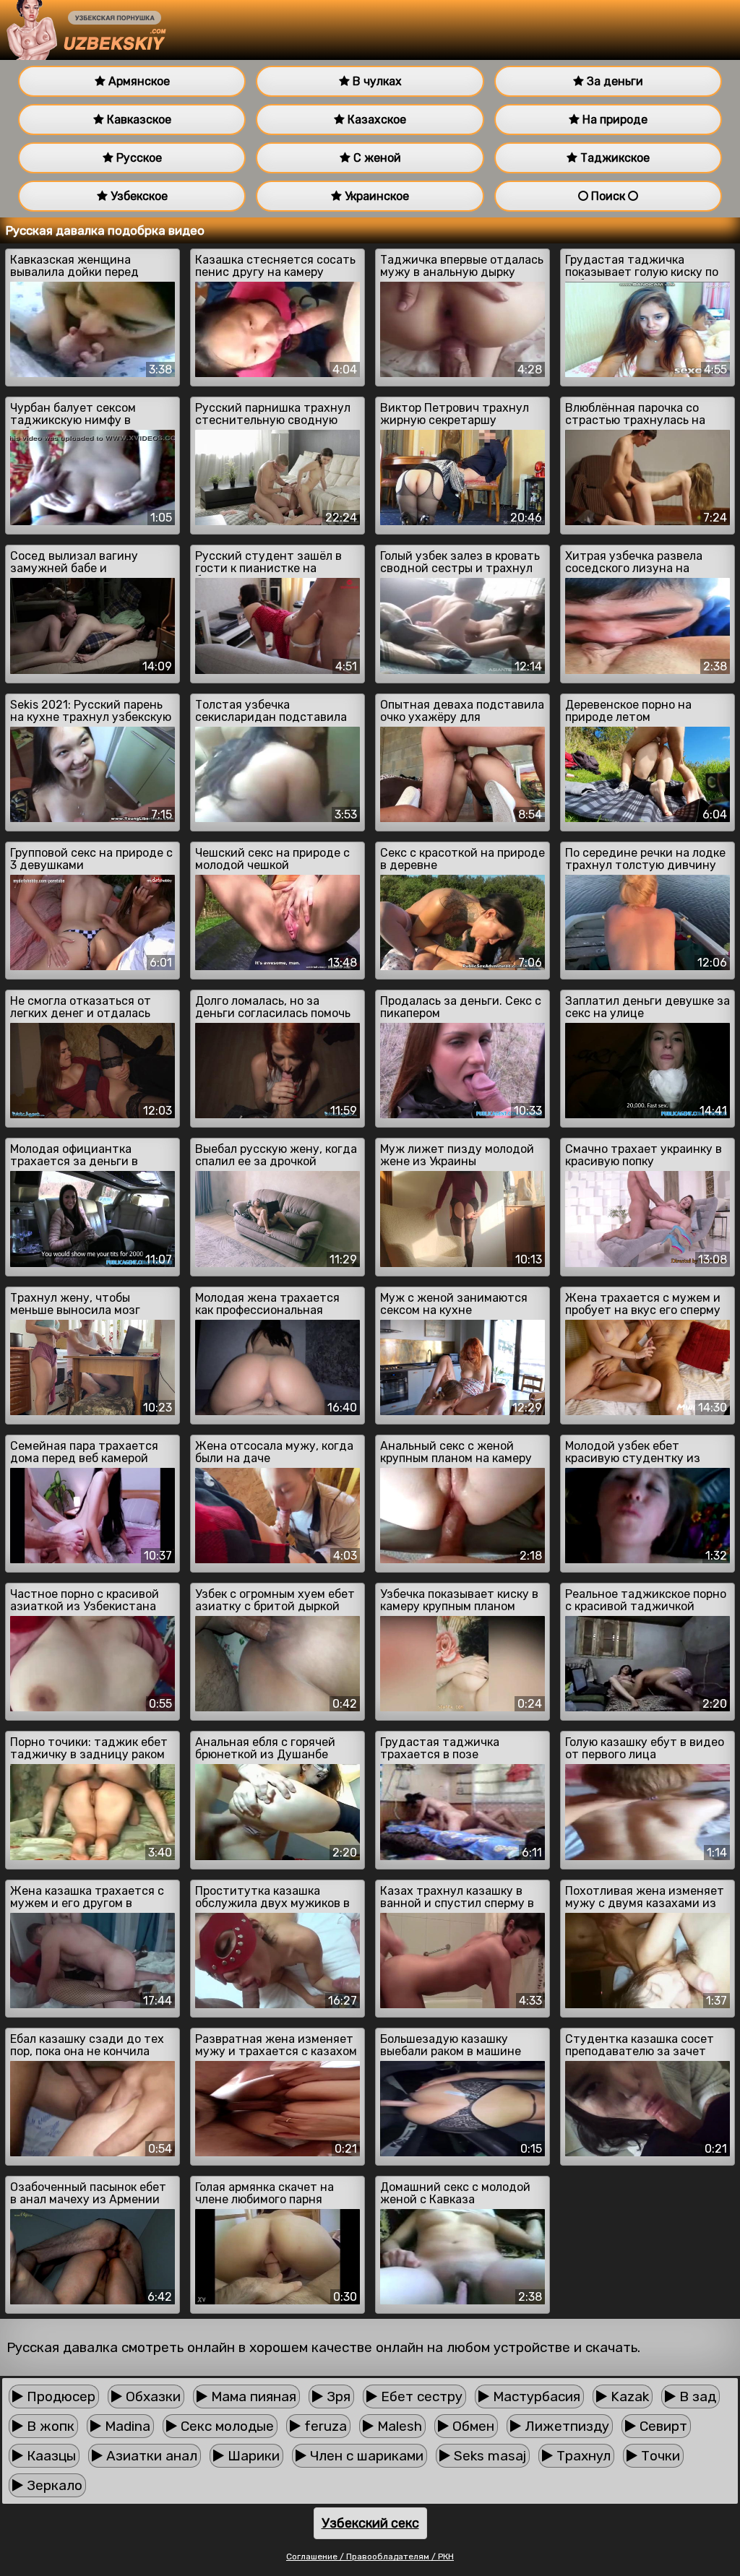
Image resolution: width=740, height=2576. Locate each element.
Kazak (628, 2396)
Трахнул (582, 2456)
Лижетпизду (565, 2426)
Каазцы (50, 2456)
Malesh (398, 2426)
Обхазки (151, 2396)
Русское (138, 158)
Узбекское (138, 196)
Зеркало (53, 2485)
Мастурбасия (535, 2396)
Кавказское (138, 120)
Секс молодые (225, 2426)
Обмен (472, 2426)
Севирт (662, 2426)
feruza (324, 2426)
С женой (376, 158)
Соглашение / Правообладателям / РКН (370, 2556)
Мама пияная (252, 2396)
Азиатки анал (150, 2456)
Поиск (608, 196)
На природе (614, 120)
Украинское (375, 196)
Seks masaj (488, 2456)
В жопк (49, 2426)
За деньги (614, 81)
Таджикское (614, 158)
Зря (337, 2396)
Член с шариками (365, 2456)
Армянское (138, 81)
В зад (696, 2396)
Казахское (375, 120)
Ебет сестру (420, 2396)
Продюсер (59, 2396)
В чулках (376, 81)
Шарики (252, 2456)
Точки (659, 2456)
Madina (126, 2426)
